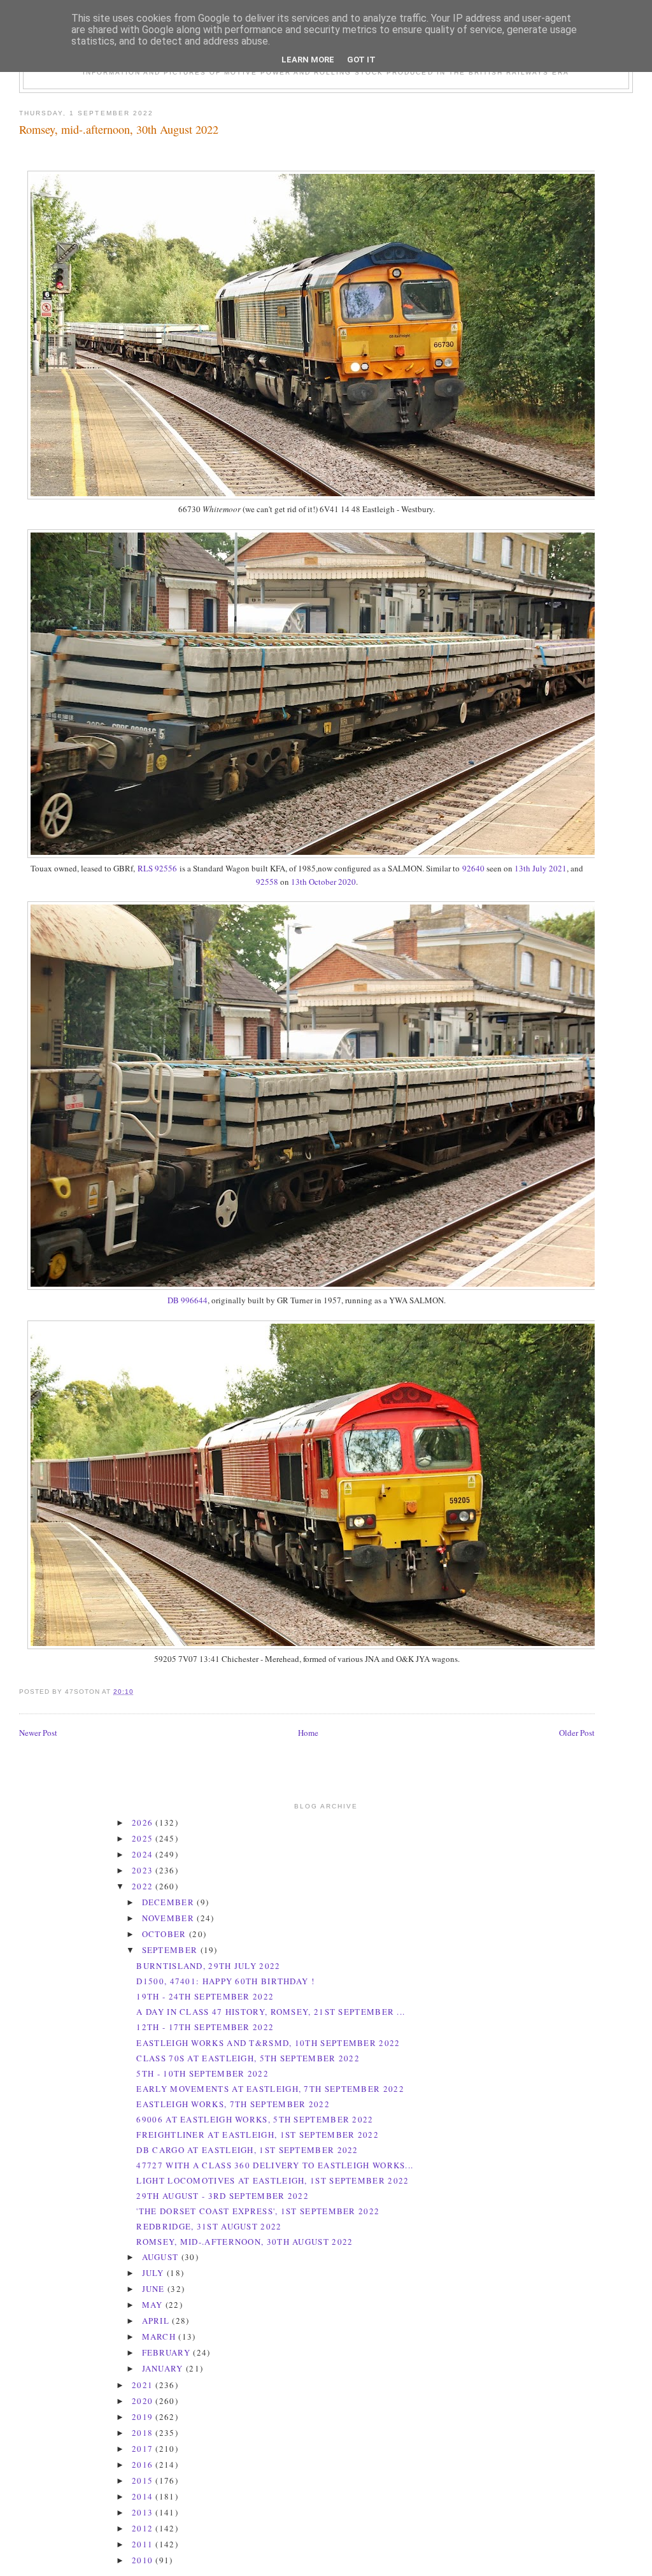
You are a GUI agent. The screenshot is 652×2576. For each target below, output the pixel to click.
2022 (144, 1886)
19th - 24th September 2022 (205, 1996)
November (170, 1918)
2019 (144, 2417)
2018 (144, 2433)
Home (308, 1733)
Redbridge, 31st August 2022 (209, 2226)
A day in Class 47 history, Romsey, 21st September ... (271, 2012)
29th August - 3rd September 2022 (223, 2196)
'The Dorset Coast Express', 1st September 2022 (258, 2211)
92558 (268, 882)
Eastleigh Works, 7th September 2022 (233, 2104)
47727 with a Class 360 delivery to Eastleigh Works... (275, 2165)
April (157, 2321)
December (170, 1902)
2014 (144, 2496)
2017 (144, 2449)
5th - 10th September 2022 (202, 2073)
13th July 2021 (541, 868)
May (154, 2305)
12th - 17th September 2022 (205, 2027)
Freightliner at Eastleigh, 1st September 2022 (258, 2135)
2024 (144, 1854)
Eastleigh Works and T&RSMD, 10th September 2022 (268, 2043)
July (155, 2273)
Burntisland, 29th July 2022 (208, 1966)
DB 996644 (188, 1300)
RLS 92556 (157, 868)
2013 (144, 2512)
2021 (144, 2385)
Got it (361, 60)
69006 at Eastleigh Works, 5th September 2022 (255, 2119)
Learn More (308, 60)
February (168, 2352)
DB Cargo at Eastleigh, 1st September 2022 (247, 2150)
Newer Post (38, 1733)
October (166, 1934)
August (162, 2257)
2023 (144, 1870)
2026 (144, 1822)
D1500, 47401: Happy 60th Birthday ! (225, 1981)
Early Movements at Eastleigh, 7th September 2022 (270, 2089)
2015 (144, 2480)
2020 (144, 2401)
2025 (144, 1838)
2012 (144, 2528)
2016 (144, 2465)
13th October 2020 (323, 882)
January (164, 2368)
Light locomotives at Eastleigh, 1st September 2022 (273, 2180)
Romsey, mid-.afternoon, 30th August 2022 (119, 129)
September (171, 1950)
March (160, 2336)
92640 (473, 868)
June (155, 2289)
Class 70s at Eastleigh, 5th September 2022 (248, 2058)
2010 (144, 2560)
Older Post (577, 1733)
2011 (144, 2544)
